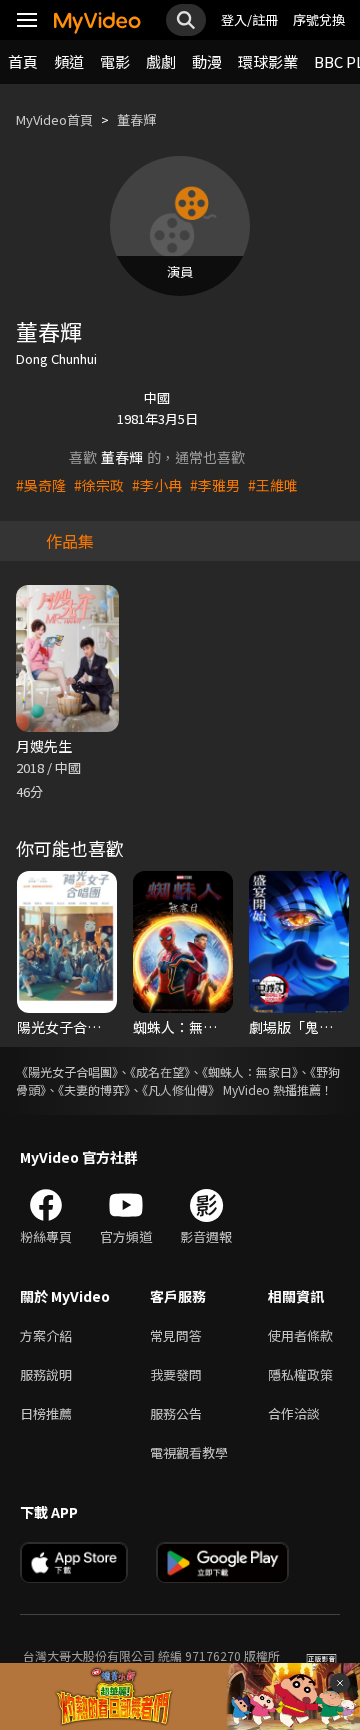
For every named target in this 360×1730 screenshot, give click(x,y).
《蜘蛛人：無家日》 (250, 1071)
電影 (115, 61)
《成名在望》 (160, 1071)
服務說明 (46, 1374)
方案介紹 (46, 1335)
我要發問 (176, 1374)
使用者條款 (300, 1335)
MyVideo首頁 (54, 119)
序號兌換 (319, 19)
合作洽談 (294, 1413)
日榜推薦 (46, 1413)
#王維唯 (273, 485)
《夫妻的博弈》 (94, 1089)
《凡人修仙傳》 (181, 1089)
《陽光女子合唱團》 (67, 1071)
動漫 (207, 61)
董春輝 (136, 119)
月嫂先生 (44, 746)
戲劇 (161, 61)
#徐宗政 (99, 485)
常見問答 (176, 1335)
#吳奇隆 (41, 485)
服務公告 (176, 1413)
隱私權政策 (300, 1374)
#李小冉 (157, 485)
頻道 (69, 61)
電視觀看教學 (189, 1452)
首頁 (23, 61)
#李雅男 (215, 485)
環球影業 (268, 61)
